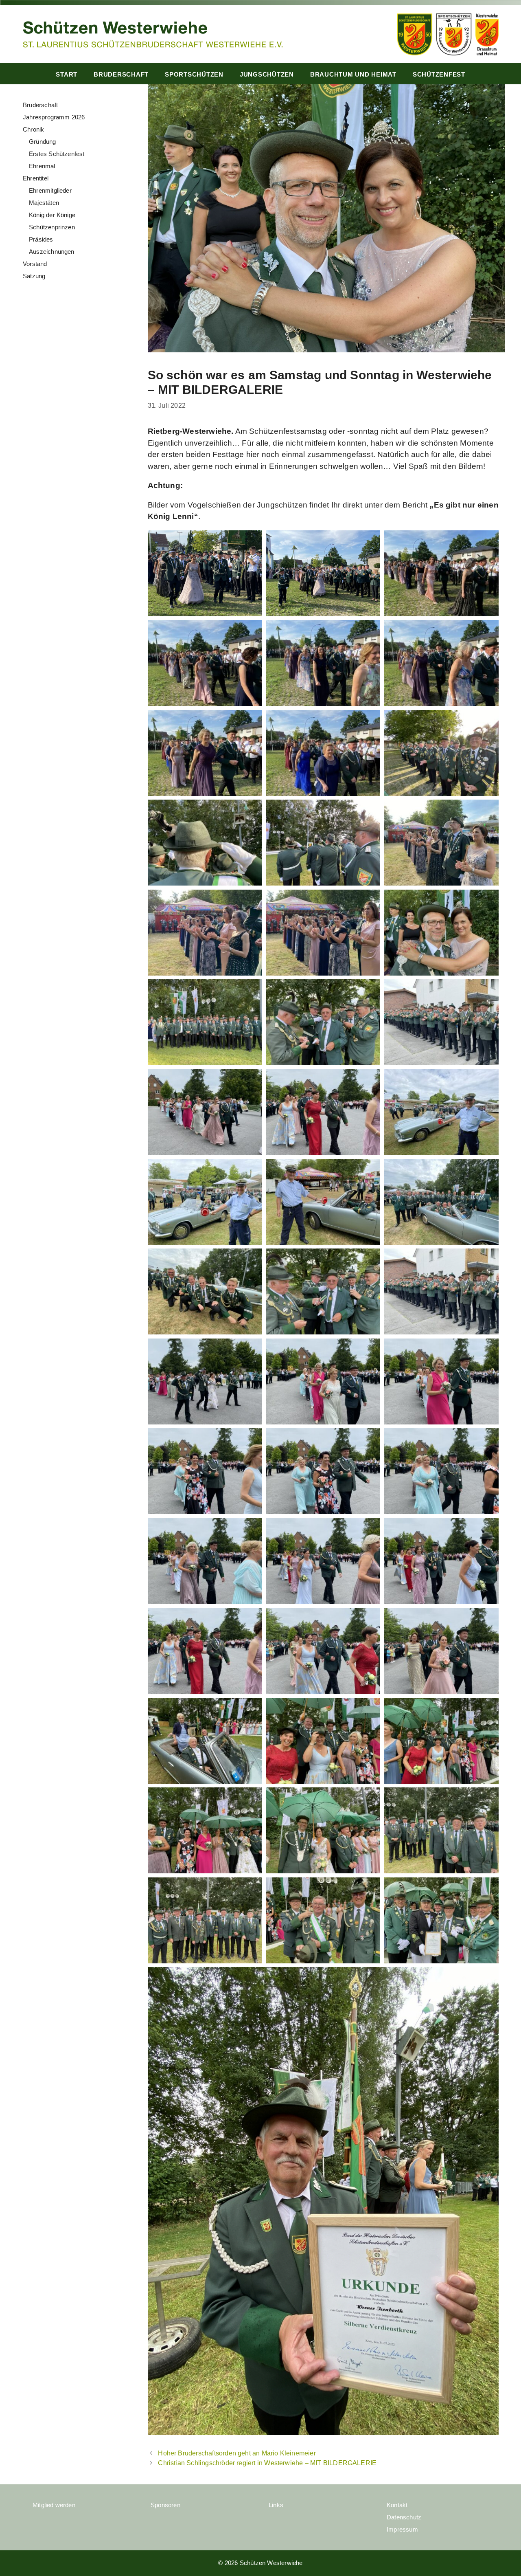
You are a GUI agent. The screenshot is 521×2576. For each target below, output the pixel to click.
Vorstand (35, 264)
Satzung (34, 276)
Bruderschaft (121, 74)
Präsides (41, 239)
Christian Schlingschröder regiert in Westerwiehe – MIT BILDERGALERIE (267, 2463)
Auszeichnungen (52, 252)
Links (276, 2505)
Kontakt (397, 2505)
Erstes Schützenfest (57, 154)
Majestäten (44, 203)
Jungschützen (267, 74)
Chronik (33, 129)
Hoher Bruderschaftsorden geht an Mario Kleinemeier (237, 2453)
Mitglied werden (54, 2505)
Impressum (402, 2529)
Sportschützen (194, 74)
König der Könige (52, 215)
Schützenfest (439, 74)
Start (67, 74)
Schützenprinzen (52, 227)
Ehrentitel (36, 178)
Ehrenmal (42, 166)
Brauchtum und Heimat (353, 74)
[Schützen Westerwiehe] (153, 34)
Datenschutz (404, 2517)
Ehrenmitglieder (50, 190)
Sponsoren (165, 2505)
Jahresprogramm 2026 (54, 117)
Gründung (43, 142)
